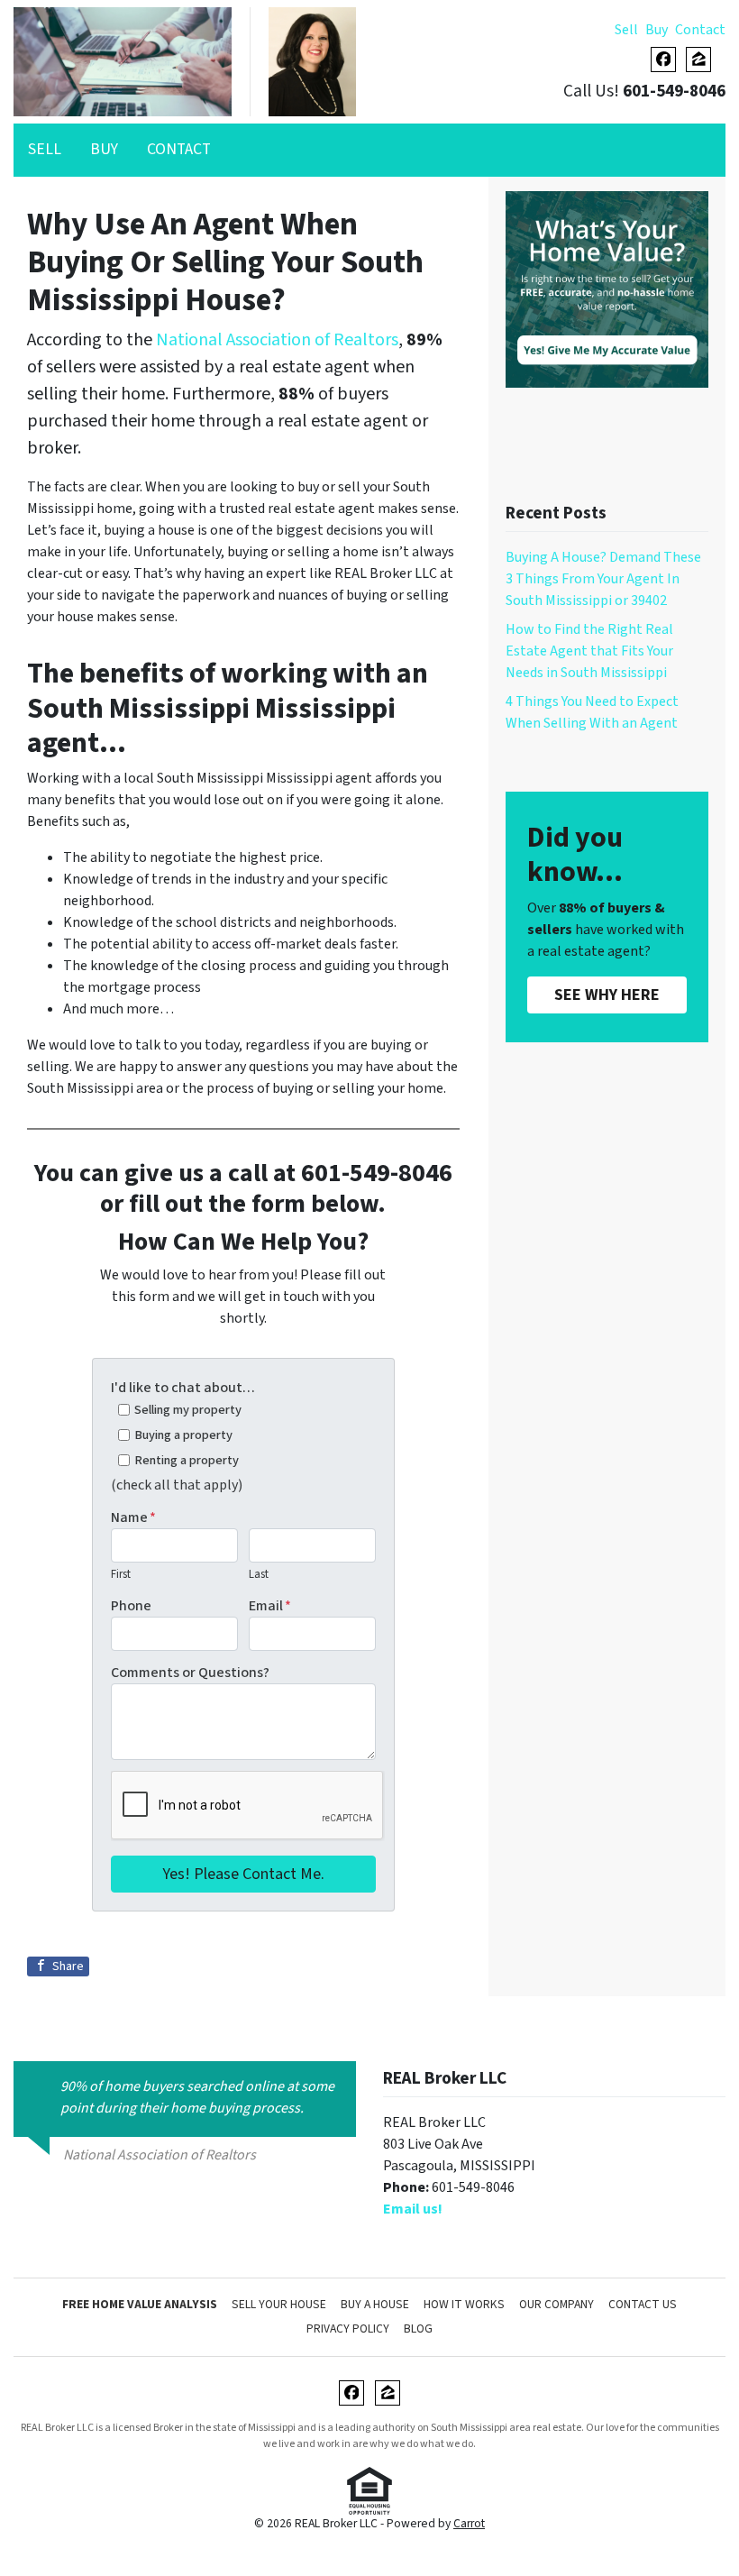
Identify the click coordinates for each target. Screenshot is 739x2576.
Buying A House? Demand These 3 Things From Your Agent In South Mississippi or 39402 (603, 579)
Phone (131, 1606)
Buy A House (375, 2304)
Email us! (413, 2209)
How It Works (464, 2304)
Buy (657, 30)
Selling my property (188, 1410)
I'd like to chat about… (183, 1388)
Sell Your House (279, 2304)
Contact (700, 30)
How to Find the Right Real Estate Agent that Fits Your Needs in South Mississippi (589, 651)
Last (259, 1574)
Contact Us (643, 2304)
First (121, 1574)
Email (270, 1606)
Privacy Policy (348, 2328)
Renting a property (187, 1460)
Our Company (557, 2304)
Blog (418, 2328)
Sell (626, 30)
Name (133, 1517)
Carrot (469, 2523)
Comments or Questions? (190, 1673)
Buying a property (183, 1435)
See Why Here (607, 995)
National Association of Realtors (277, 340)
